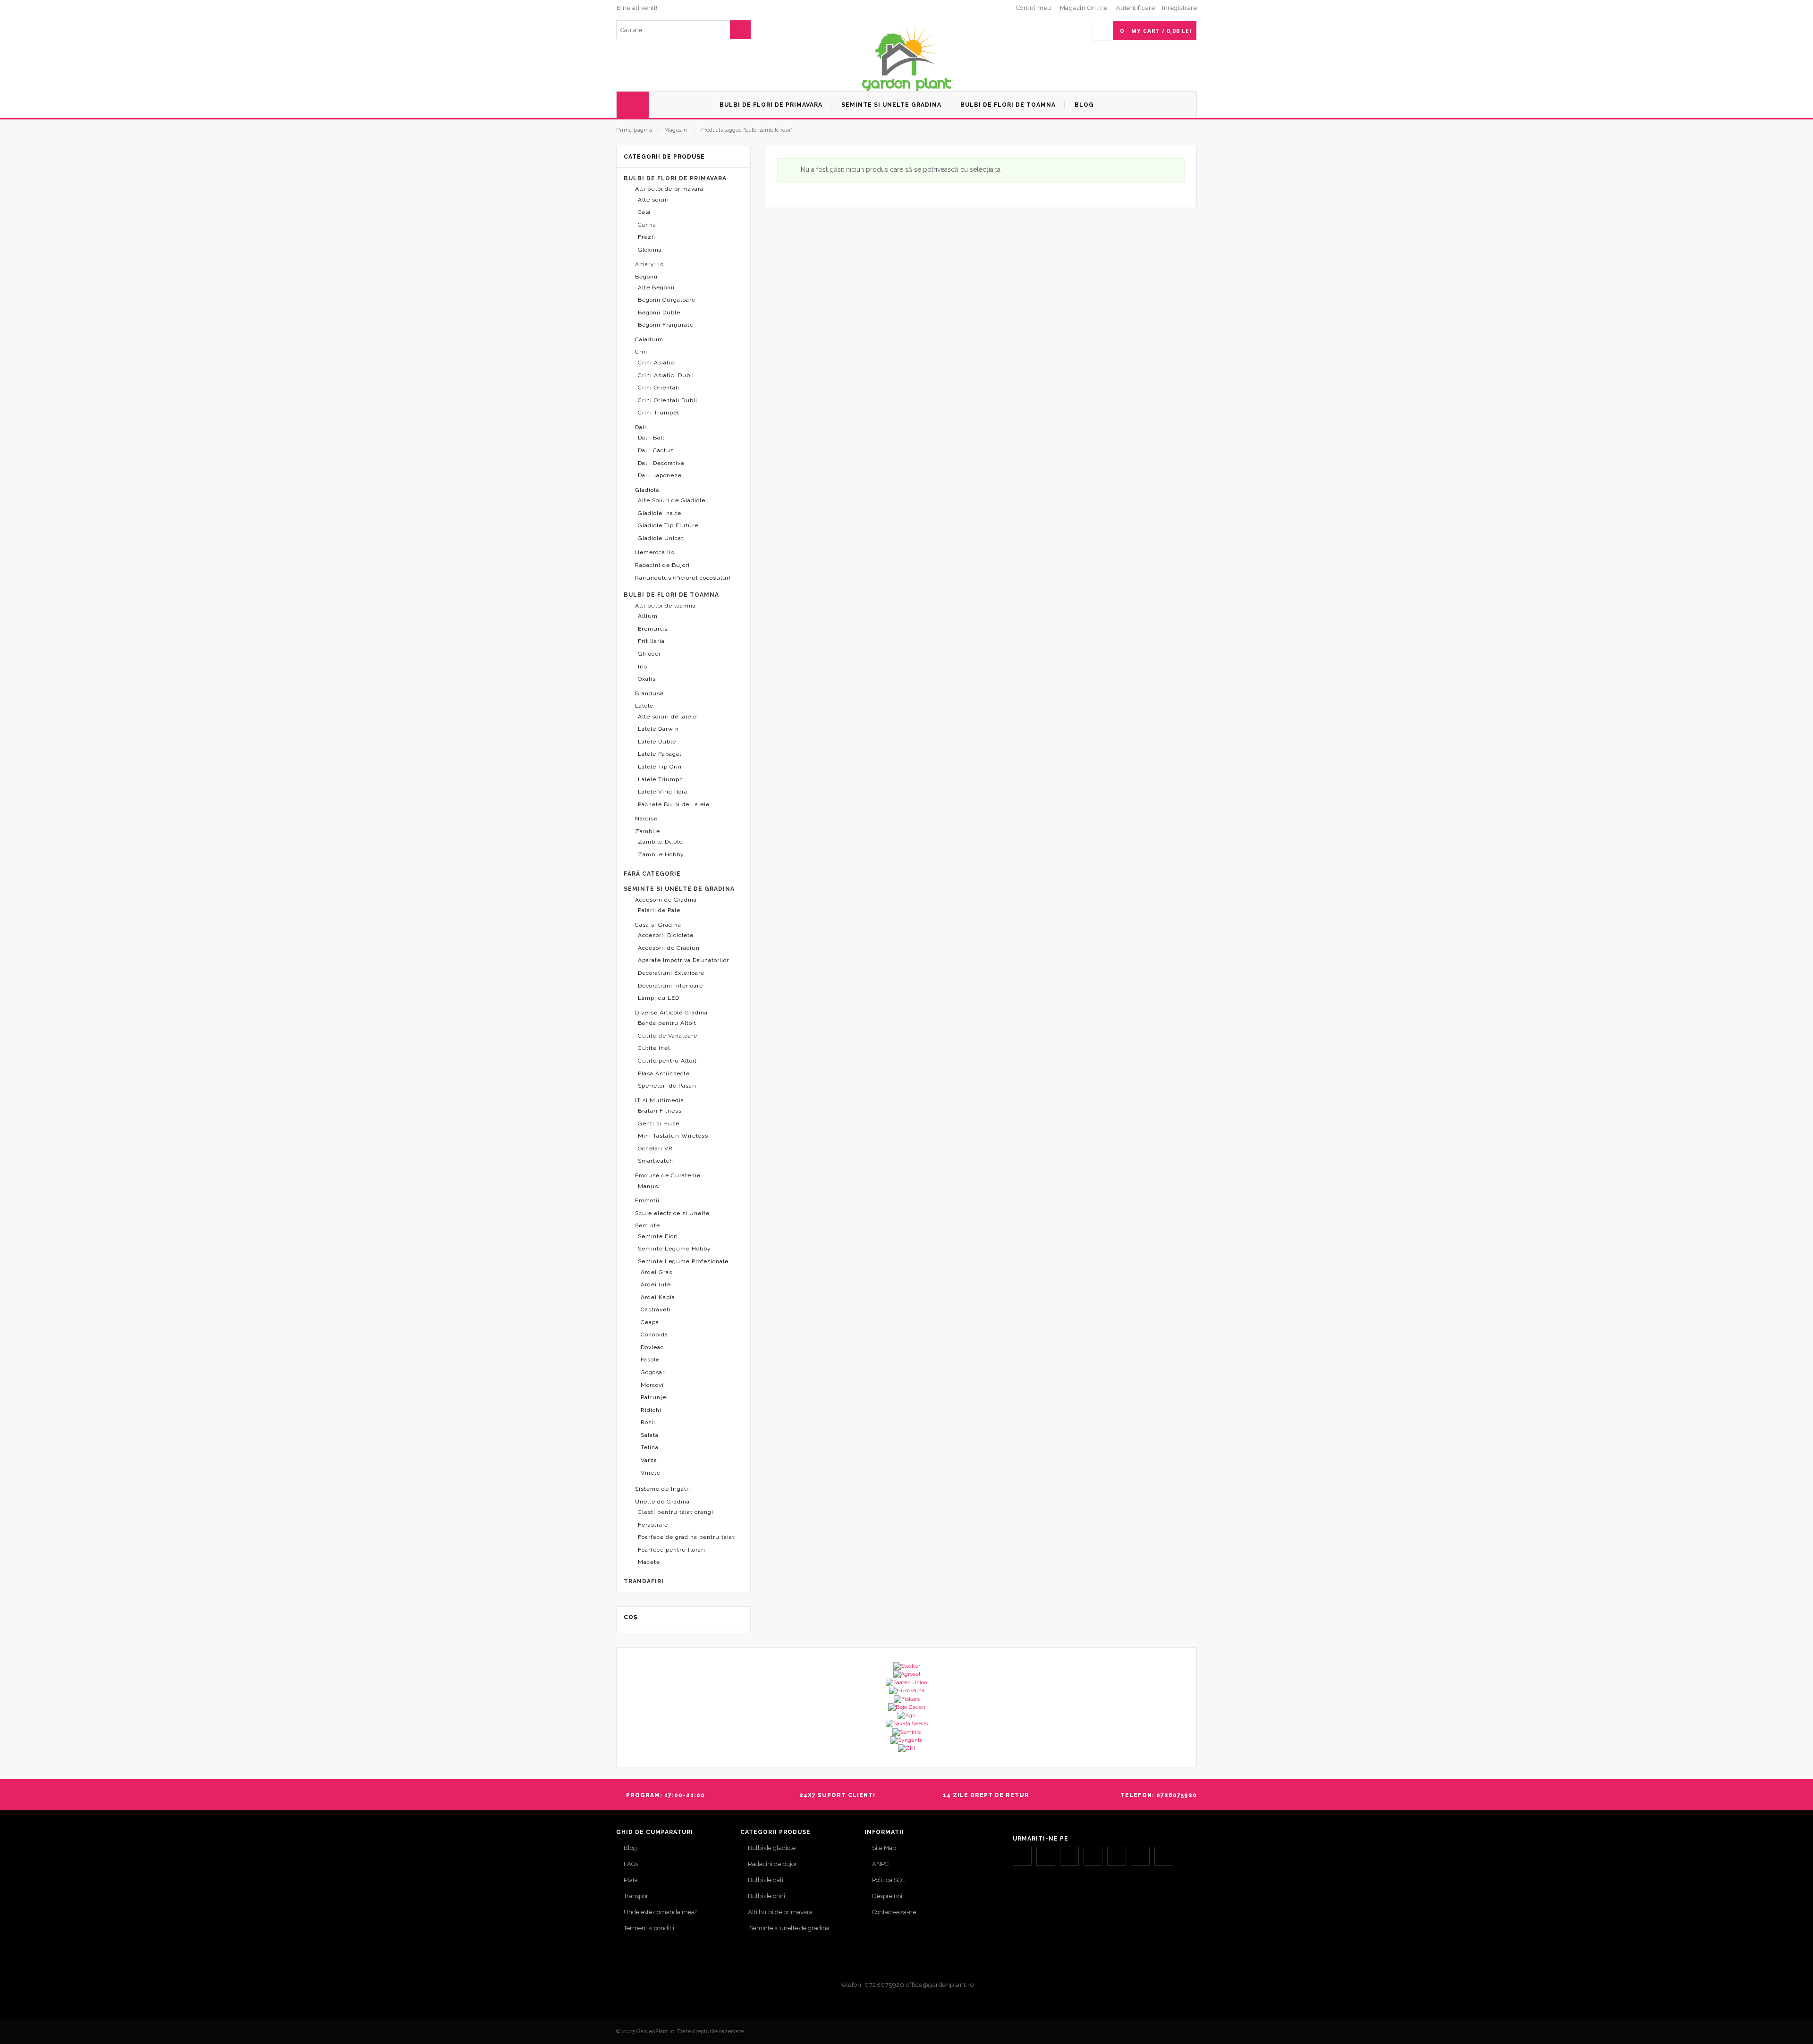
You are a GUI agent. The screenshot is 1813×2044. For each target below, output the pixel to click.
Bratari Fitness (660, 1111)
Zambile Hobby (661, 854)
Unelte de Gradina (662, 1502)
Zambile (648, 831)
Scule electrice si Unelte (672, 1213)
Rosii (648, 1422)
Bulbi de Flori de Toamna (671, 595)
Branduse (649, 693)
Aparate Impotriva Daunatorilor (683, 960)
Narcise (646, 819)
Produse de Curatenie (668, 1175)
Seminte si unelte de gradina (789, 1928)
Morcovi (652, 1385)
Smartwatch (656, 1161)
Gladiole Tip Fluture (668, 525)
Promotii (647, 1200)
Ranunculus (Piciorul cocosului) (683, 578)
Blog (630, 1848)
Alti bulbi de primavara (669, 189)
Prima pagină (634, 130)
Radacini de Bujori (662, 565)
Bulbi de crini (767, 1896)
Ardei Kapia (658, 1297)
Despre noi (887, 1896)
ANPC (880, 1864)
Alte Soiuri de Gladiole (672, 500)
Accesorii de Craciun (669, 948)
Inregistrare (1179, 8)
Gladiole (647, 490)
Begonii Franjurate (666, 325)
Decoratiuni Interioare (670, 986)
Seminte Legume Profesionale (683, 1261)
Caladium (649, 339)
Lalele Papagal (660, 754)
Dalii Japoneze (660, 475)
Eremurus (653, 629)
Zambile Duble (660, 842)
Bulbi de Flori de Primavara (675, 178)
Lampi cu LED (659, 998)
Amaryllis (649, 264)
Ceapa (650, 1322)
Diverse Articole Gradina (671, 1013)
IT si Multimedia (660, 1100)
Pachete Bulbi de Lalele (674, 804)
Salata (650, 1435)
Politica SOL (889, 1880)
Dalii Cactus (656, 450)
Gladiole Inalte (660, 513)
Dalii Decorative (661, 463)
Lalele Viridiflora (663, 792)
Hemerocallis (655, 552)
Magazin (676, 130)
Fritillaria (651, 641)
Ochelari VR (655, 1149)
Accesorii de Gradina (666, 900)
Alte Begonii (656, 287)
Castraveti (656, 1309)
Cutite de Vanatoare (668, 1036)
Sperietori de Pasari (667, 1086)
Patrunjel (654, 1397)
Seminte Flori (658, 1236)
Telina (650, 1447)
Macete (649, 1562)
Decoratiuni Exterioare (671, 973)
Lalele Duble (657, 742)
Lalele (644, 706)
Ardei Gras (657, 1272)
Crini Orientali (659, 388)
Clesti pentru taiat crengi (676, 1512)
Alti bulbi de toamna (665, 606)
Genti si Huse (659, 1123)
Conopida (654, 1335)
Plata (631, 1880)
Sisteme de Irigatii (663, 1489)
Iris (643, 667)
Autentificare (1136, 8)
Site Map (884, 1848)
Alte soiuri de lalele (667, 717)
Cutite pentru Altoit (667, 1061)
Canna (647, 225)
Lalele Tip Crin (660, 767)
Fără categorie (652, 874)
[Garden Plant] (906, 57)
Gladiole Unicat (661, 538)
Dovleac (652, 1347)
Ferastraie (653, 1525)
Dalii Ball (651, 438)
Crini (642, 352)
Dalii (642, 427)
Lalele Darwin (658, 729)
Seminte (648, 1225)
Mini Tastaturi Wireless (673, 1136)
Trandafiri (644, 1581)
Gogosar (653, 1372)
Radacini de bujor (772, 1864)
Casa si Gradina (658, 925)
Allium (648, 616)
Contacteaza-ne (894, 1912)
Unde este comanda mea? (661, 1912)
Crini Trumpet (659, 413)
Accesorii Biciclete (666, 935)
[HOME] (633, 105)
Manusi (649, 1186)
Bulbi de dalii (766, 1880)
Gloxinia (650, 250)
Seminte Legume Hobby (674, 1249)
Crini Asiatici (657, 363)
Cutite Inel (654, 1048)
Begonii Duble (659, 313)
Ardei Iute (656, 1284)
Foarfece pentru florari (672, 1550)
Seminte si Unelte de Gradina (679, 889)
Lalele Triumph (661, 779)
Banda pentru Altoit (667, 1023)
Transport (637, 1896)
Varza (649, 1460)
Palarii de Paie (659, 910)
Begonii (646, 277)
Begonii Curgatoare (667, 300)
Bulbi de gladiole (772, 1848)
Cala (644, 212)
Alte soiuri (653, 200)
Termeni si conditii (649, 1928)
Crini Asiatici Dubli (666, 375)
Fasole (650, 1360)
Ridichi (651, 1410)
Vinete (651, 1473)
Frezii (647, 237)
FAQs (631, 1864)
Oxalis (647, 679)
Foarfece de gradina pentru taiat (686, 1537)
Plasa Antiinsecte (664, 1073)
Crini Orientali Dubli (668, 400)
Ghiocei (649, 654)
